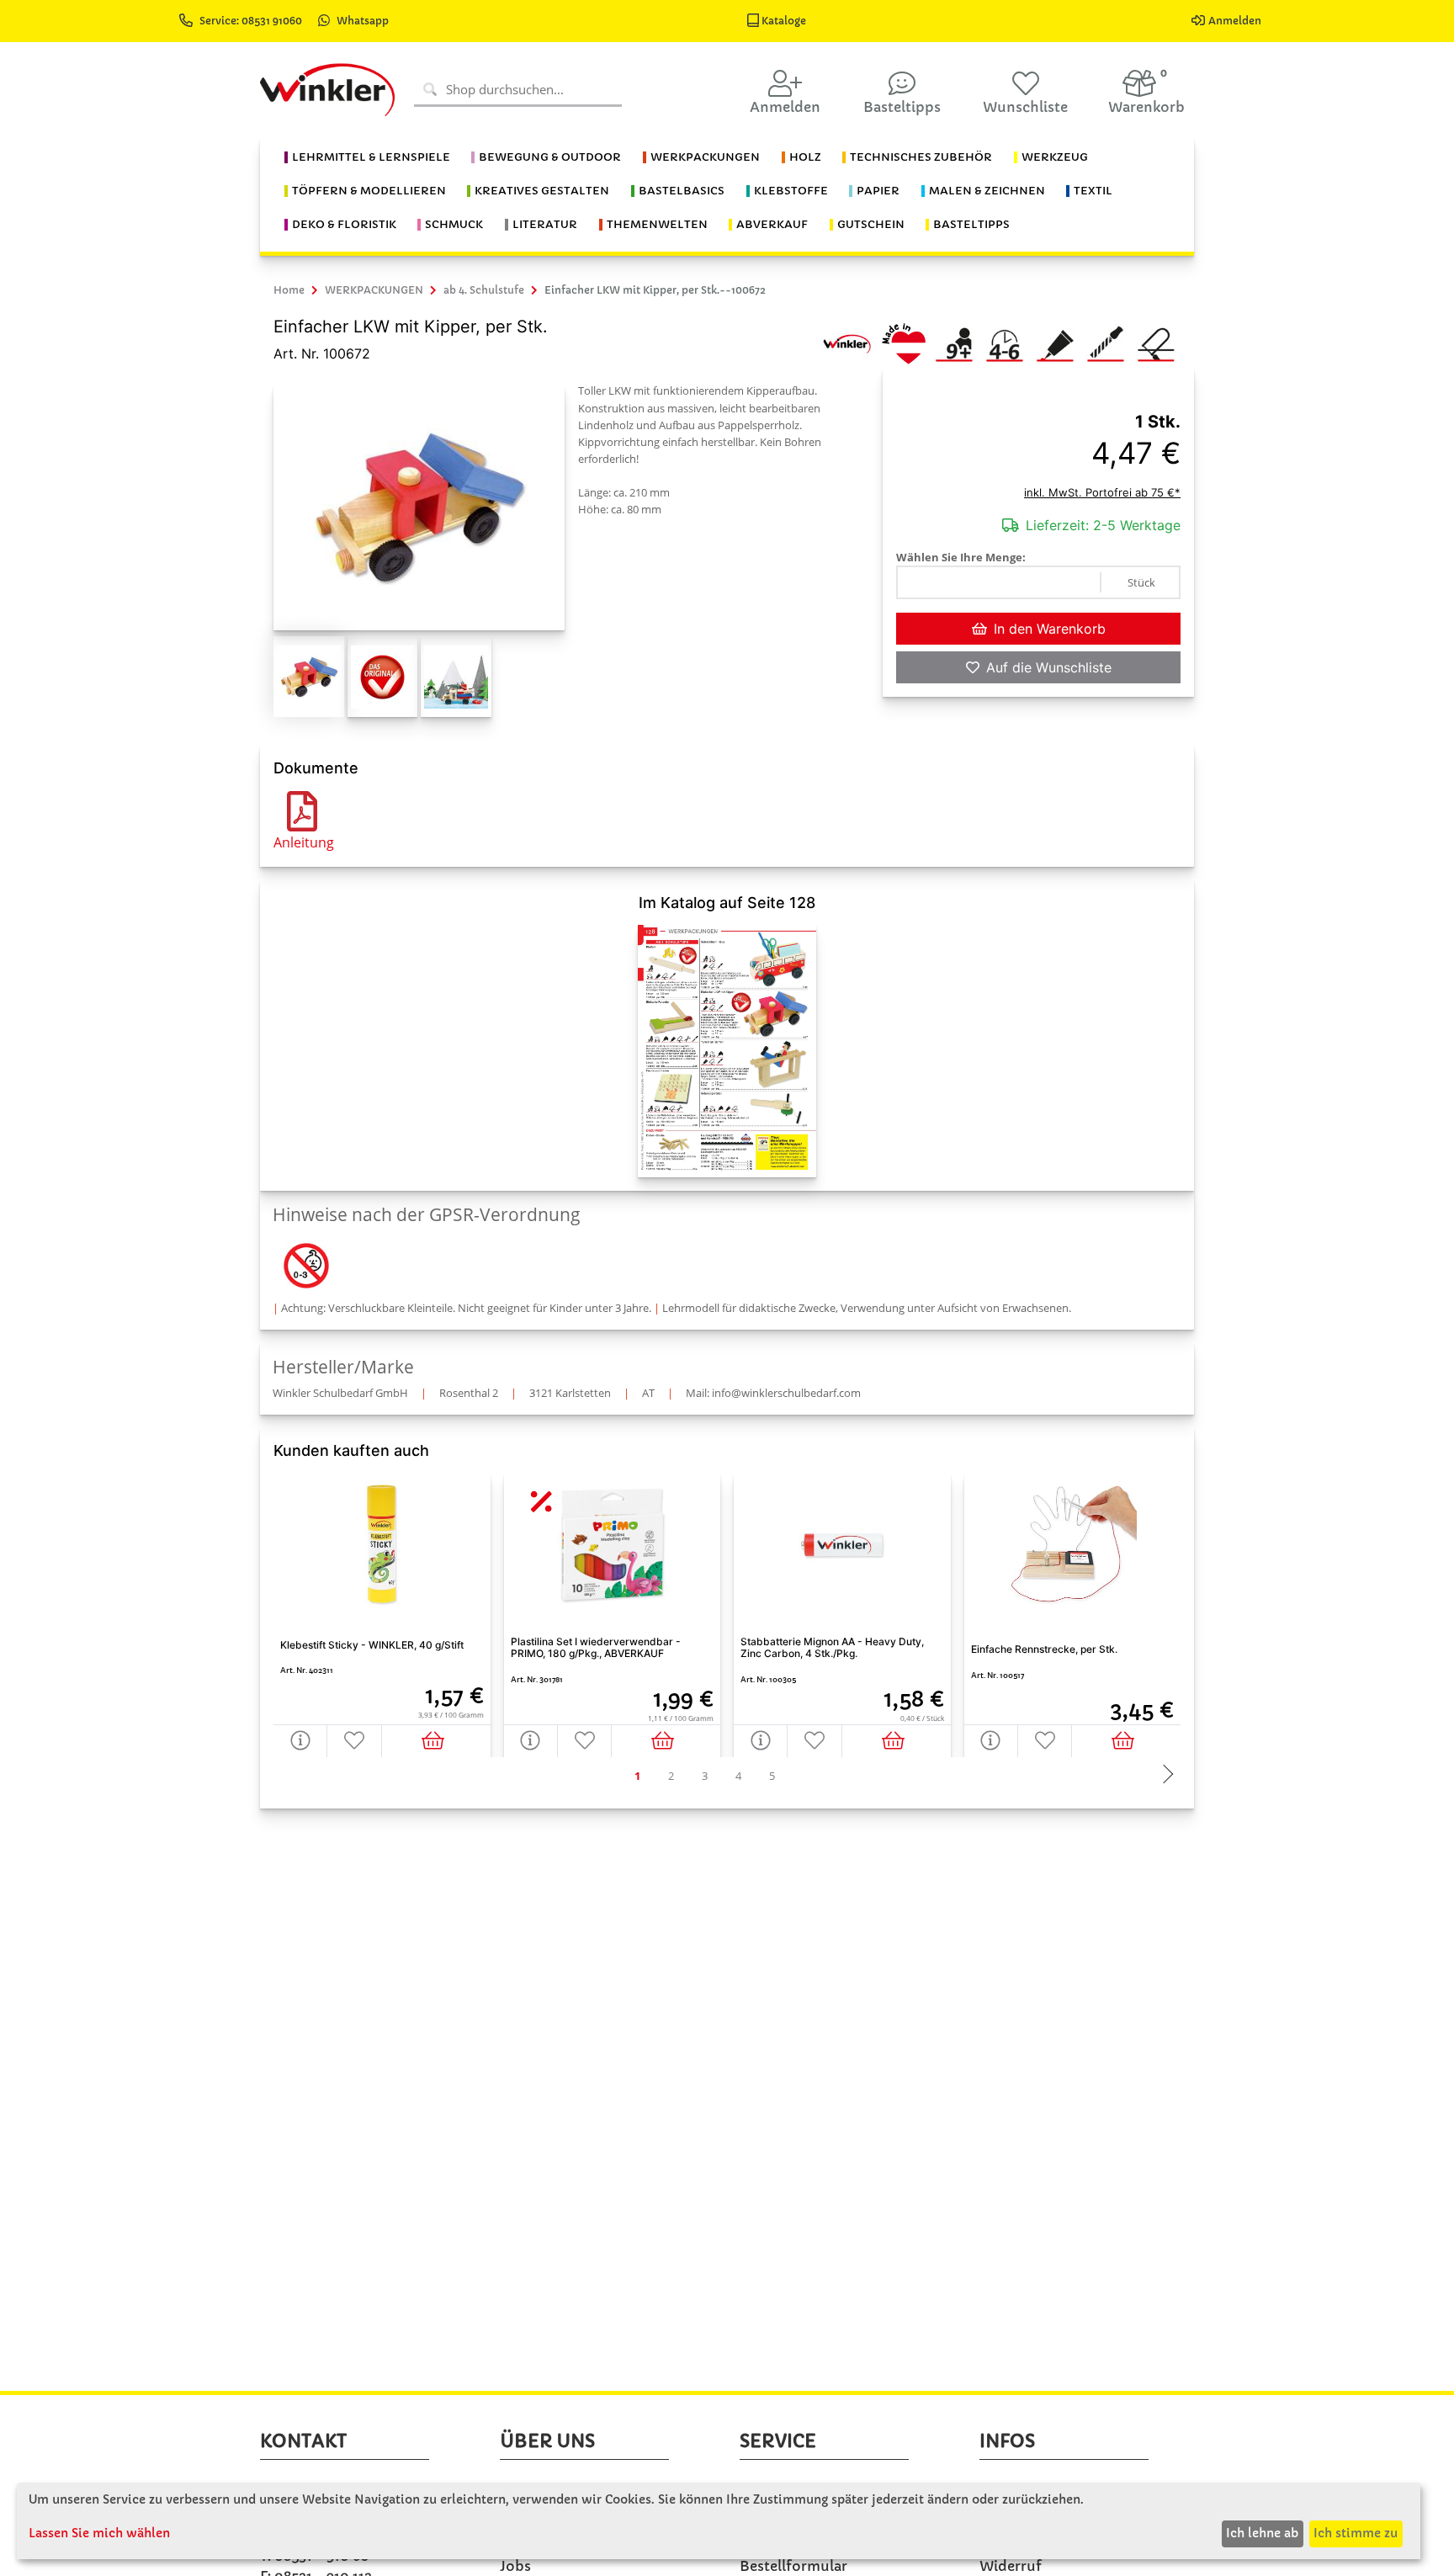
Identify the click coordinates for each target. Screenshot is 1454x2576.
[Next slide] (1164, 1776)
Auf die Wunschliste (1049, 667)
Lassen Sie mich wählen (99, 2533)
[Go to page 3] (704, 1776)
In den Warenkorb (1050, 629)
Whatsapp (363, 21)
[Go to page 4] (738, 1776)
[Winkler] (846, 343)
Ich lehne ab (1262, 2533)
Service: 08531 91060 (252, 21)
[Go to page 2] (671, 1776)
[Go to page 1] (637, 1776)
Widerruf (1011, 2566)
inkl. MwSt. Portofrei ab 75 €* (1102, 492)
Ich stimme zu (1356, 2533)
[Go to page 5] (772, 1776)
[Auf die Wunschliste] (354, 1741)
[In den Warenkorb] (436, 1741)
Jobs (515, 2566)
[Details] (300, 1741)
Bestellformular (793, 2566)
